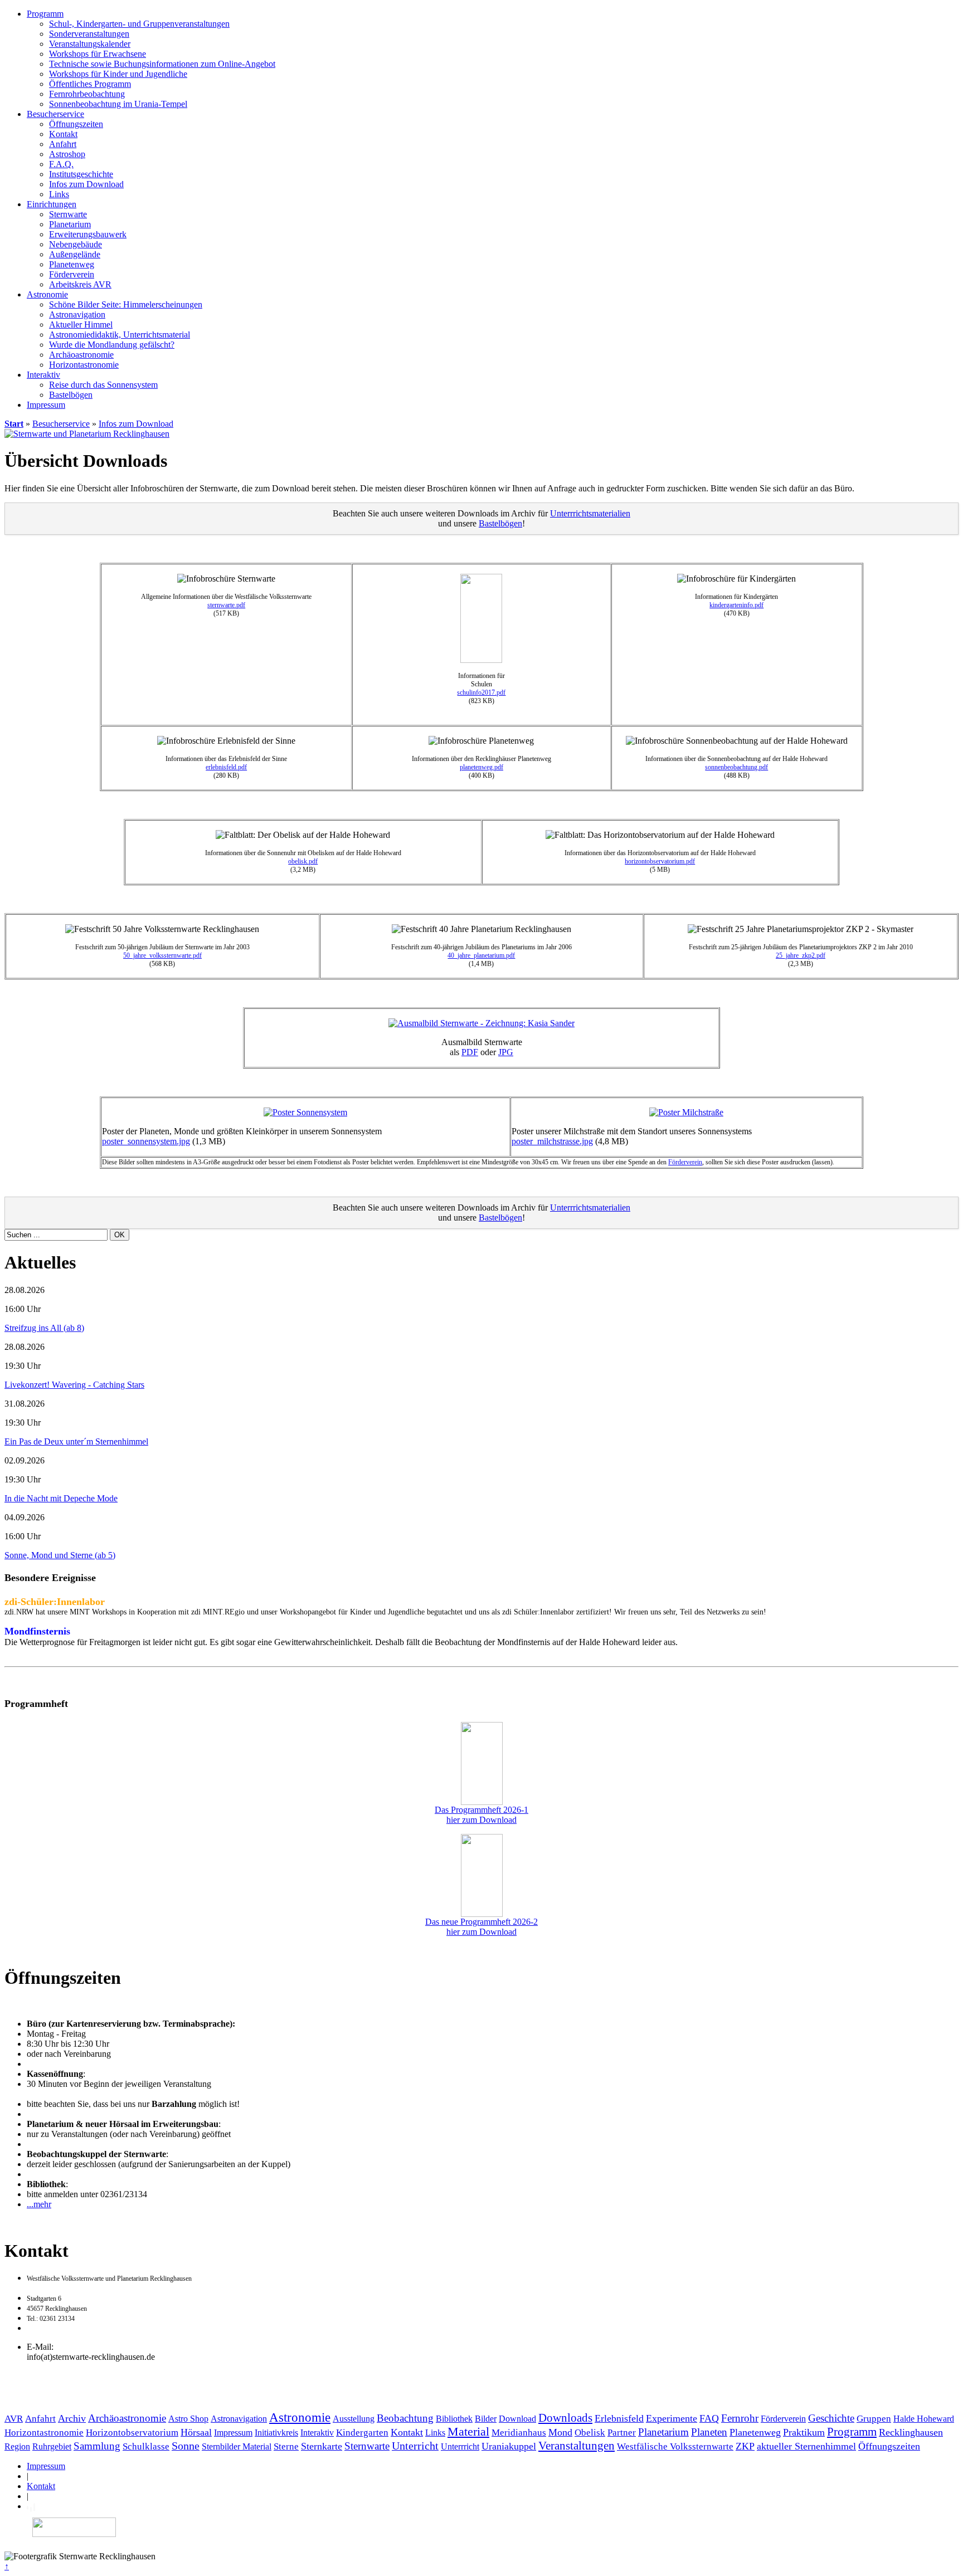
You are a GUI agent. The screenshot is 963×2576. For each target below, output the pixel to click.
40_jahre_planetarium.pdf (481, 955)
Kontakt (63, 134)
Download (517, 2419)
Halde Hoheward (924, 2419)
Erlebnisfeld (619, 2418)
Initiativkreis (276, 2433)
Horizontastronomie (84, 365)
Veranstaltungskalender (90, 44)
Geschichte (831, 2418)
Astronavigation (77, 314)
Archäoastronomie (81, 355)
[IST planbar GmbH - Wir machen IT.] (31, 2506)
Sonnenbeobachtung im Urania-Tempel (118, 104)
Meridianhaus (519, 2433)
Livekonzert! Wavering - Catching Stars (74, 1385)
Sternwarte (68, 214)
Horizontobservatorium (132, 2433)
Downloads (565, 2418)
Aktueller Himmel (81, 325)
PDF (470, 1052)
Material (468, 2432)
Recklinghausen (911, 2432)
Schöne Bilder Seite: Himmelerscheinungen (126, 304)
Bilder (486, 2419)
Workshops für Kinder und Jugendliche (118, 74)
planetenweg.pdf (481, 767)
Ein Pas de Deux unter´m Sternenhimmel (76, 1441)
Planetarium (70, 224)
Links (59, 194)
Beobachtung (405, 2418)
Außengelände (75, 254)
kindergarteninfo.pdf (736, 605)
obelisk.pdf (303, 861)
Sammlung (97, 2446)
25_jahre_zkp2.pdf (801, 955)
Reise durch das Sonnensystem (103, 385)
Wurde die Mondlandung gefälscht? (112, 345)
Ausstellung (354, 2419)
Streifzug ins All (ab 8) (44, 1328)
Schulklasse (146, 2446)
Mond (560, 2432)
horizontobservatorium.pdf (660, 861)
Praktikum (804, 2432)
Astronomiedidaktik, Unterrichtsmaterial (120, 335)
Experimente (672, 2418)
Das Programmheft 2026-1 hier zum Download (481, 1815)
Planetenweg (72, 264)
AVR (14, 2419)
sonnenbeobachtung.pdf (736, 767)
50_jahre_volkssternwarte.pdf (162, 955)
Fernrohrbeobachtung (87, 94)
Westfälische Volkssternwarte (675, 2446)
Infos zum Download (86, 184)
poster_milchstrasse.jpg (552, 1141)
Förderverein (72, 274)
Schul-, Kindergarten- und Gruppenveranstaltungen (139, 24)
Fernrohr (740, 2418)
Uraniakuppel (509, 2446)
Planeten (709, 2432)
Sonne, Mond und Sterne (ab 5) (60, 1555)
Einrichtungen (52, 204)
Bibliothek (454, 2419)
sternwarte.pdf (226, 605)
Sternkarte (322, 2446)
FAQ (709, 2418)
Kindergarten (362, 2433)
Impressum (46, 405)
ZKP (745, 2446)
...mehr (39, 2204)
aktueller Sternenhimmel (806, 2446)
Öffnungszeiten (76, 124)
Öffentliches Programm (90, 84)
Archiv (72, 2418)
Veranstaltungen (577, 2445)
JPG (506, 1052)
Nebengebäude (76, 244)
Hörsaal (196, 2432)
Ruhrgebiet (52, 2446)
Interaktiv (43, 375)
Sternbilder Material (237, 2446)
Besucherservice (55, 114)
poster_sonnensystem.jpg (146, 1141)
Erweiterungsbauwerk (88, 234)
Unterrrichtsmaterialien (590, 513)
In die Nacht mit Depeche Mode (61, 1498)
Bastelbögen (71, 395)
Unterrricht (460, 2446)
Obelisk (590, 2433)
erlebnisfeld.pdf (226, 767)
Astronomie (47, 294)
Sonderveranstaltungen (89, 34)
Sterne (286, 2446)
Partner (622, 2433)
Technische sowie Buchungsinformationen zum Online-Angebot (162, 64)
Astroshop (67, 154)
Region (17, 2446)
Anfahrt (63, 144)
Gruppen (874, 2419)
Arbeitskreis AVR (80, 284)
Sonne (186, 2446)
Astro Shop (188, 2419)
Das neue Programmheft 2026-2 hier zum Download (481, 1927)
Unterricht (415, 2446)
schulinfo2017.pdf (481, 692)
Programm (45, 14)
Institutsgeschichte (81, 174)
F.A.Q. (61, 164)
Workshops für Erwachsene (98, 54)
